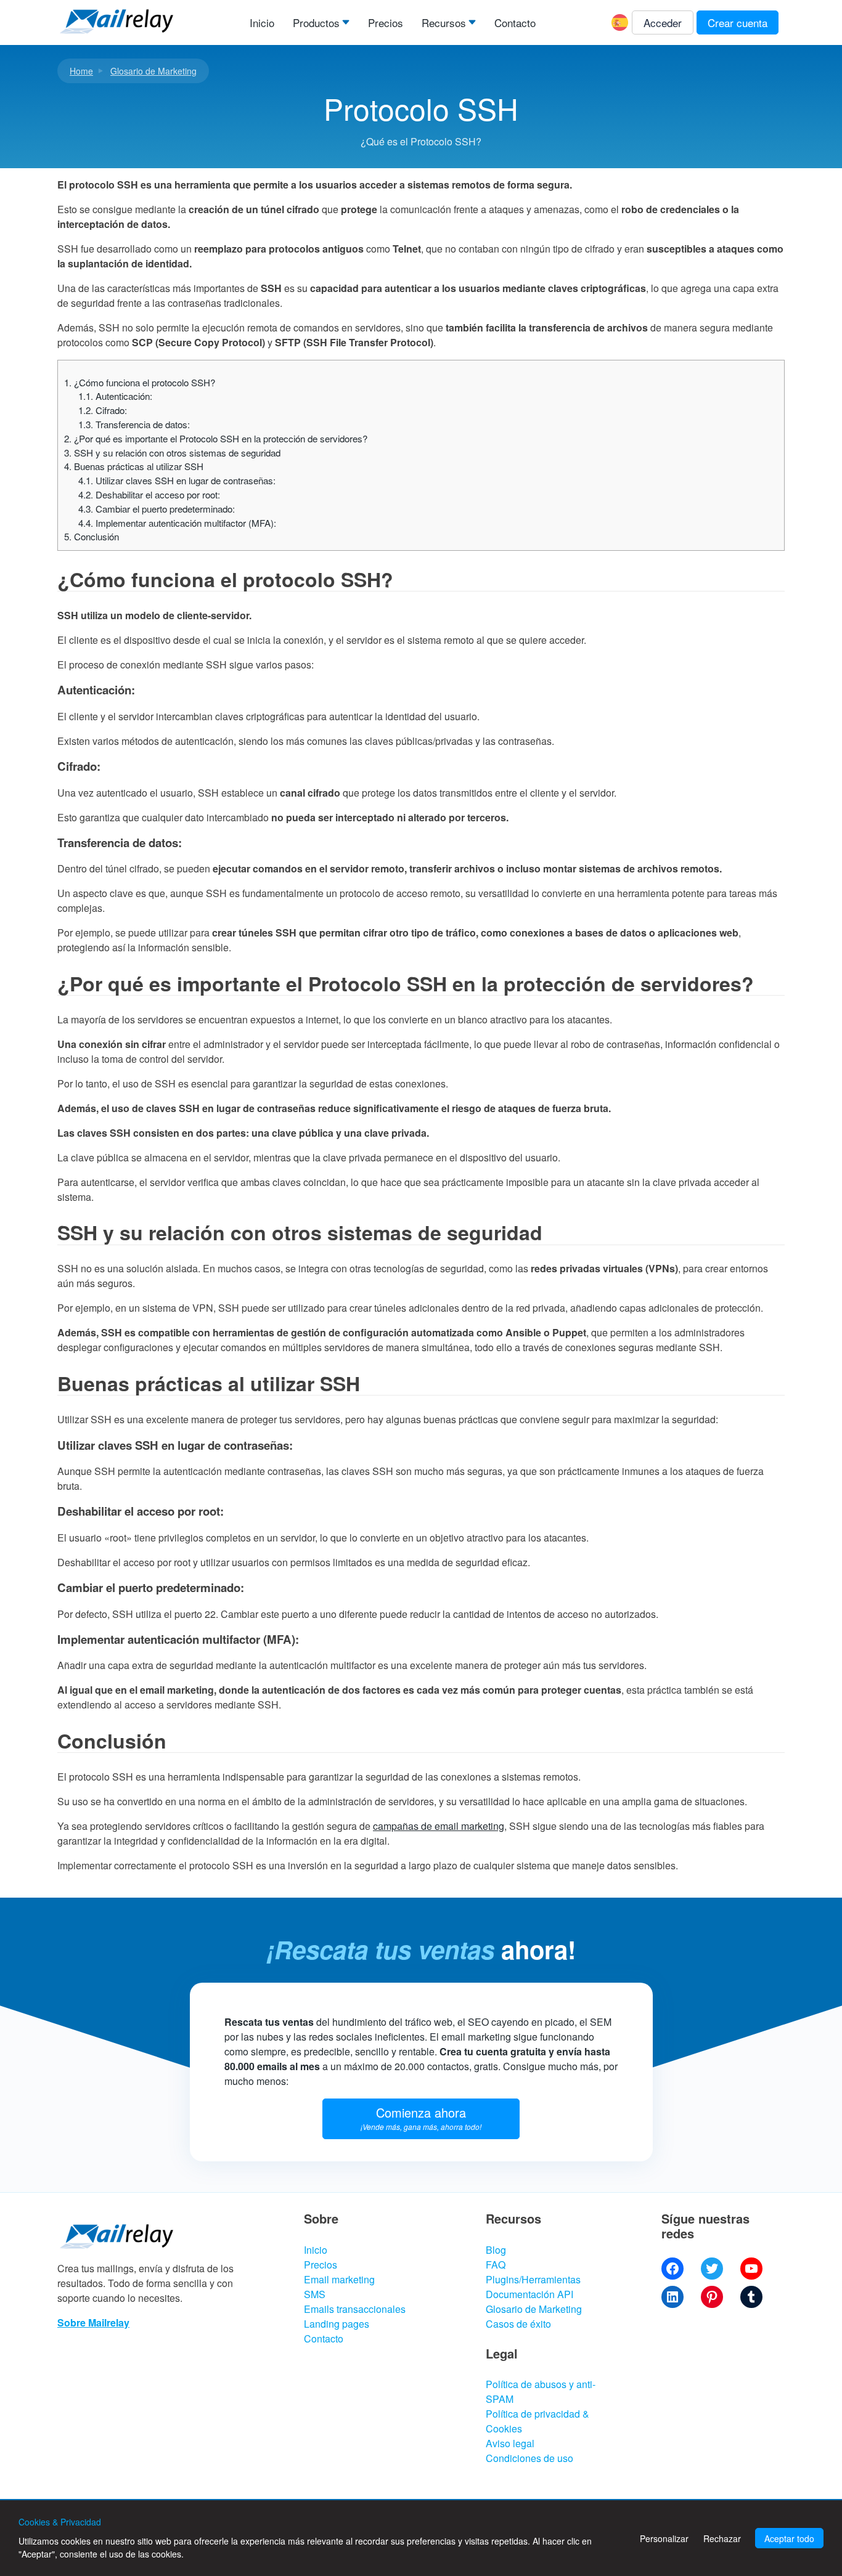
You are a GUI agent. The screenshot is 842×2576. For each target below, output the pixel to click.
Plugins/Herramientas (533, 2279)
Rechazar (722, 2538)
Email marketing (339, 2279)
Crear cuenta (738, 22)
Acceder (663, 22)
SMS (315, 2294)
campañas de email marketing (439, 1826)
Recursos (444, 22)
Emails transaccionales (355, 2309)
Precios (386, 22)
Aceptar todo (789, 2538)
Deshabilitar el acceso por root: (149, 494)
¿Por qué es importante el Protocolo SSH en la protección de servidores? (216, 438)
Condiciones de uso (529, 2458)
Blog (496, 2250)
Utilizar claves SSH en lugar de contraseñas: (177, 480)
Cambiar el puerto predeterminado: (157, 509)
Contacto (515, 22)
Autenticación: (115, 396)
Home (81, 71)
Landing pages (337, 2324)
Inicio (262, 22)
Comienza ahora (421, 2118)
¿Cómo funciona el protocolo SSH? (140, 382)
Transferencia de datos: (134, 424)
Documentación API (529, 2294)
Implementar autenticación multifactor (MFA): (177, 523)
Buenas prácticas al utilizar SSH (134, 466)
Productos (316, 22)
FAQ (496, 2265)
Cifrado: (103, 410)
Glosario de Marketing (153, 71)
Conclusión (92, 536)
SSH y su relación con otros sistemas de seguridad (172, 453)
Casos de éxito (518, 2324)
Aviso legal (510, 2443)
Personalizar (664, 2538)
